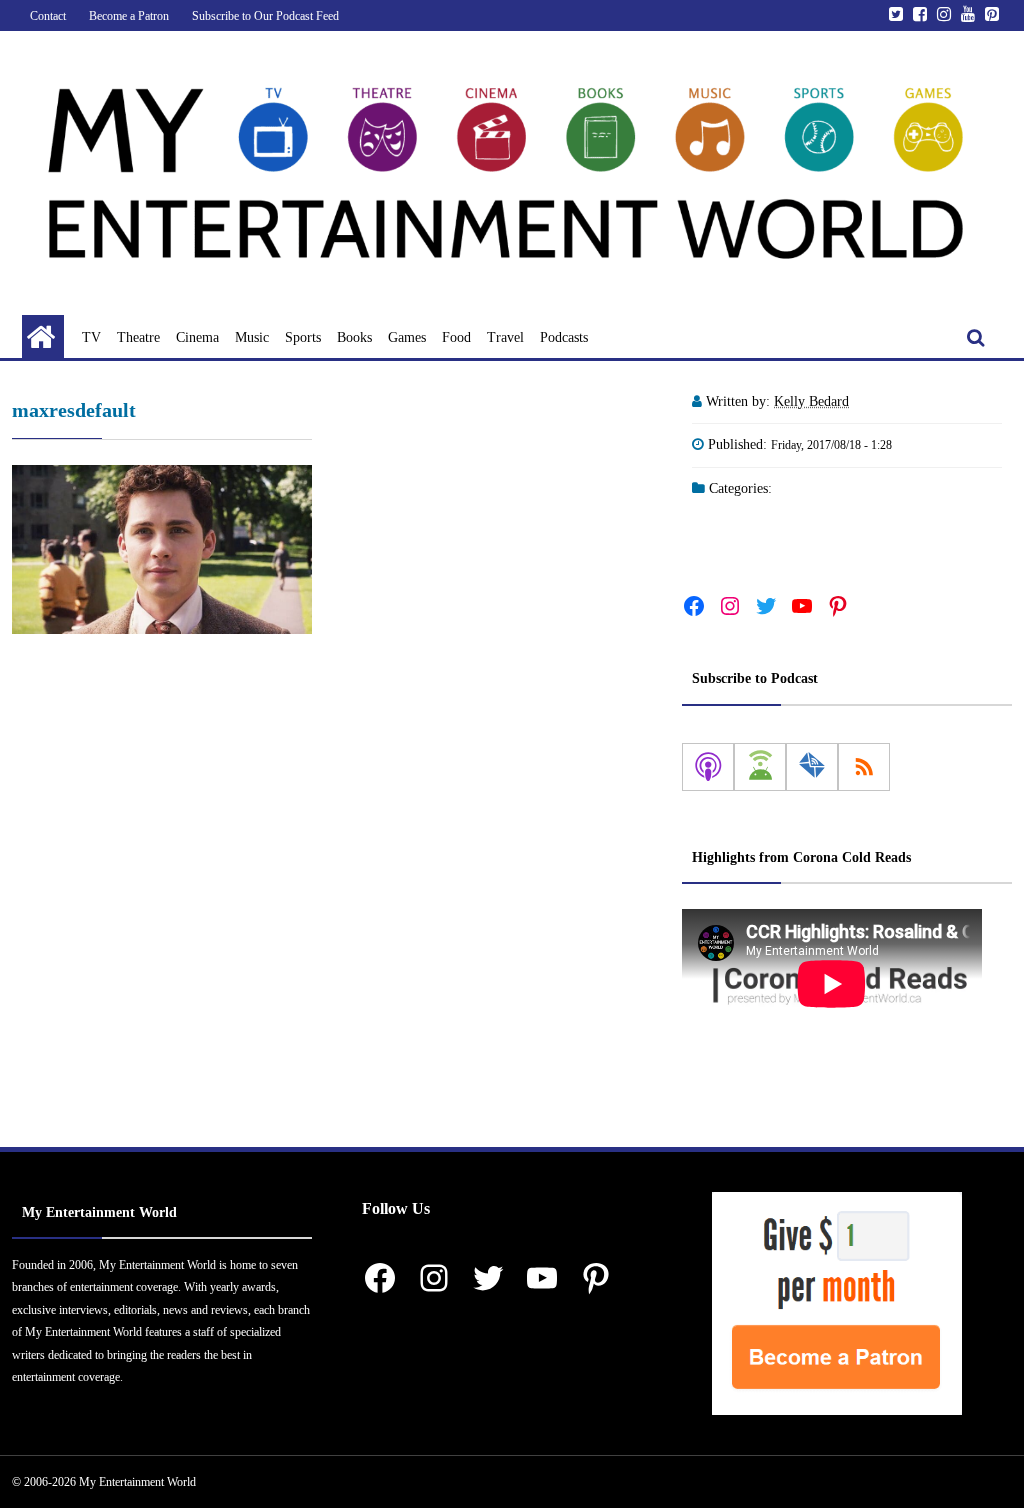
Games (407, 337)
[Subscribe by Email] (812, 767)
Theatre (138, 337)
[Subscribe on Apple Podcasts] (708, 767)
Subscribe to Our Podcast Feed (265, 16)
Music (252, 337)
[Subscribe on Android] (760, 767)
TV (91, 337)
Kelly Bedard (811, 401)
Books (354, 337)
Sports (303, 337)
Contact (48, 16)
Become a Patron (129, 16)
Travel (505, 337)
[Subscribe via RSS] (864, 767)
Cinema (197, 337)
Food (456, 337)
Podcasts (564, 337)
